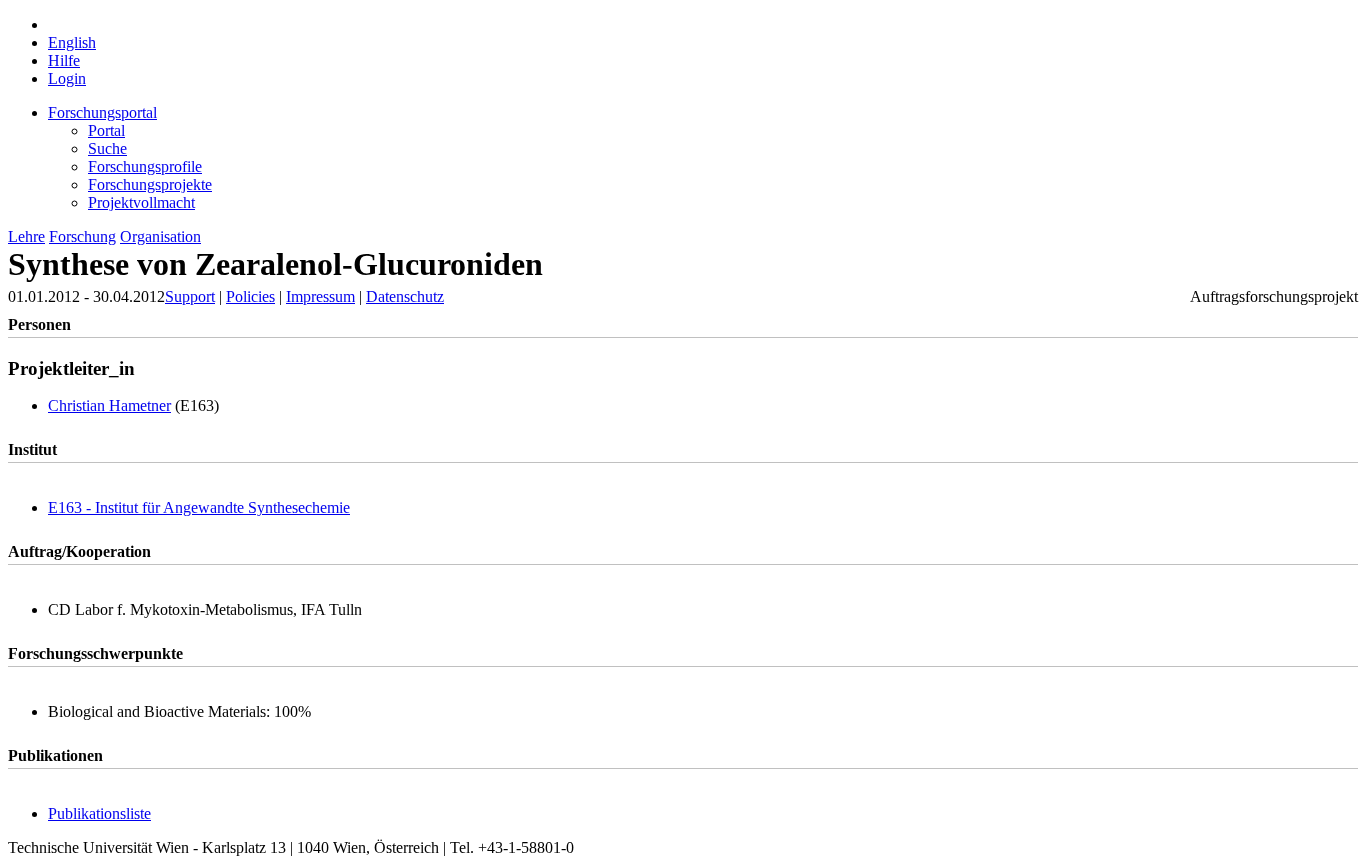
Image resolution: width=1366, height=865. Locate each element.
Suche (107, 148)
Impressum (320, 296)
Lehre (26, 236)
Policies (250, 296)
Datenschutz (405, 296)
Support (190, 296)
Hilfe (64, 60)
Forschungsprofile (145, 166)
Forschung (82, 236)
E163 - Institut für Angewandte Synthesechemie (199, 507)
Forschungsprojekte (150, 184)
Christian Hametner (109, 405)
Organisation (160, 236)
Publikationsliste (99, 813)
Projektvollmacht (141, 202)
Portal (106, 130)
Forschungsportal (102, 112)
